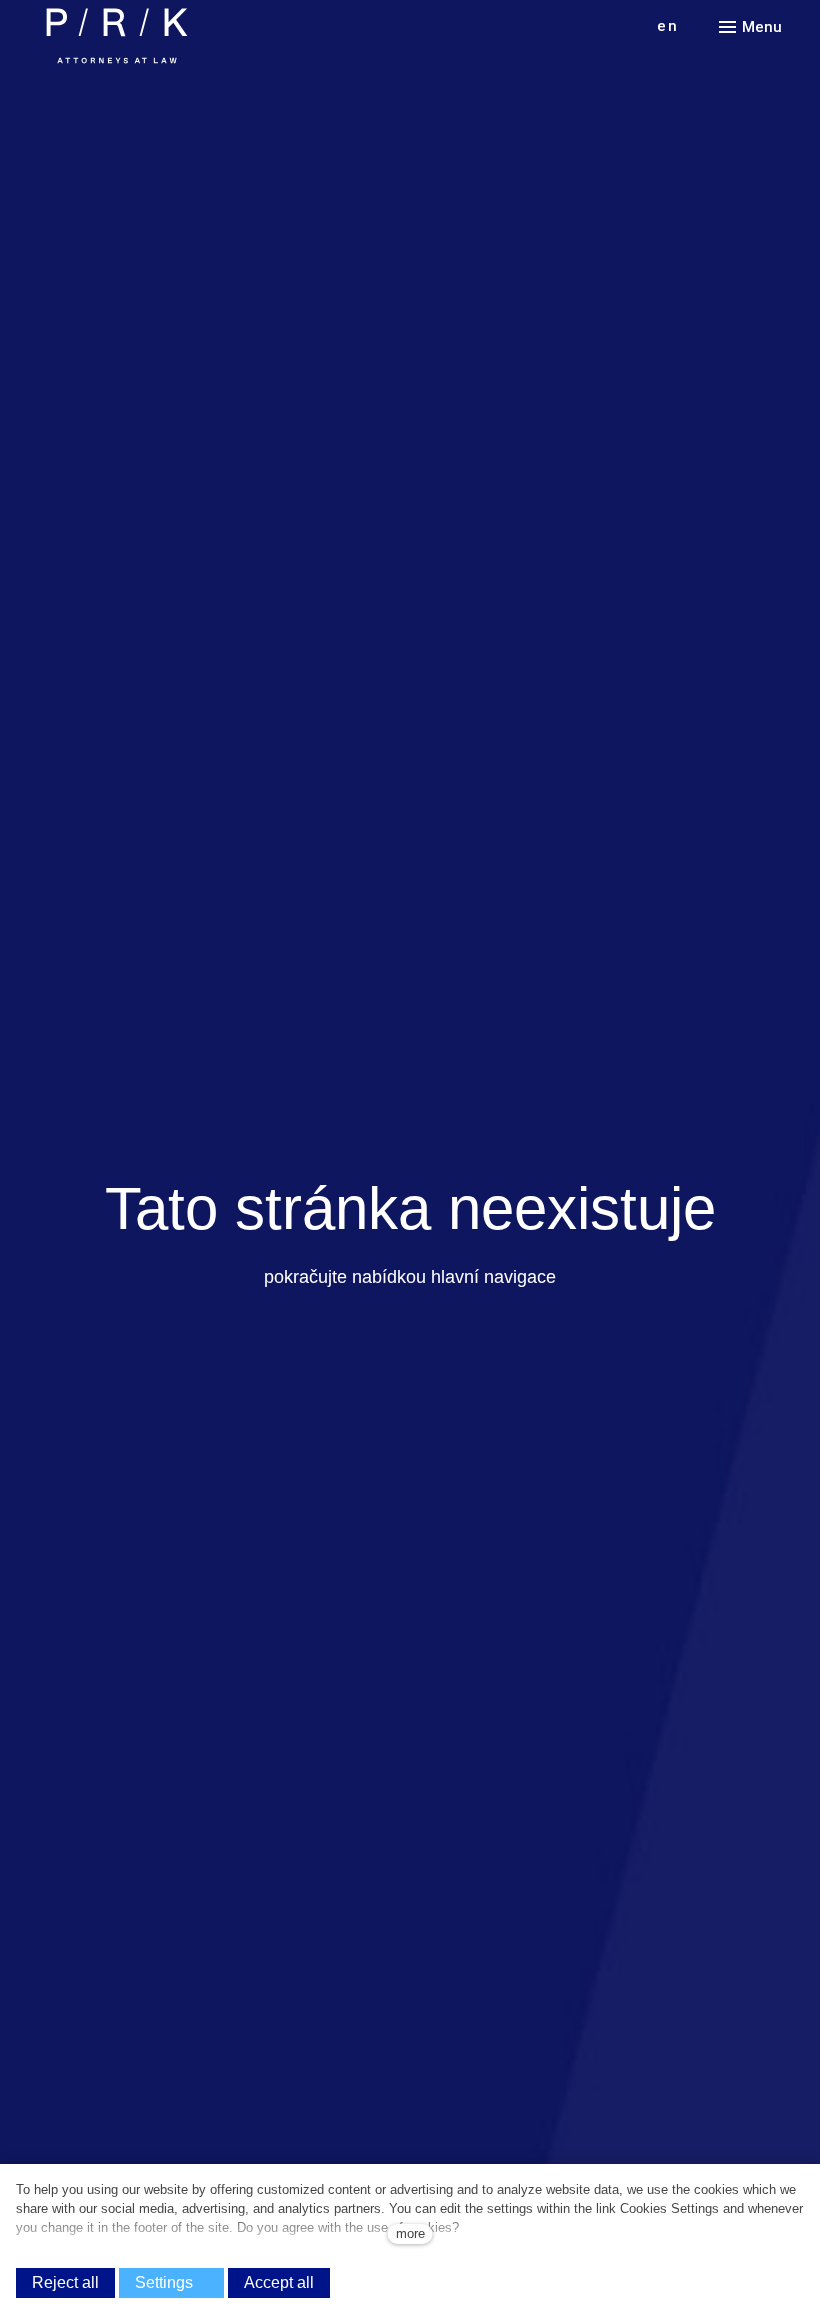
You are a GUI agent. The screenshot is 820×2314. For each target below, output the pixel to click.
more (410, 2233)
